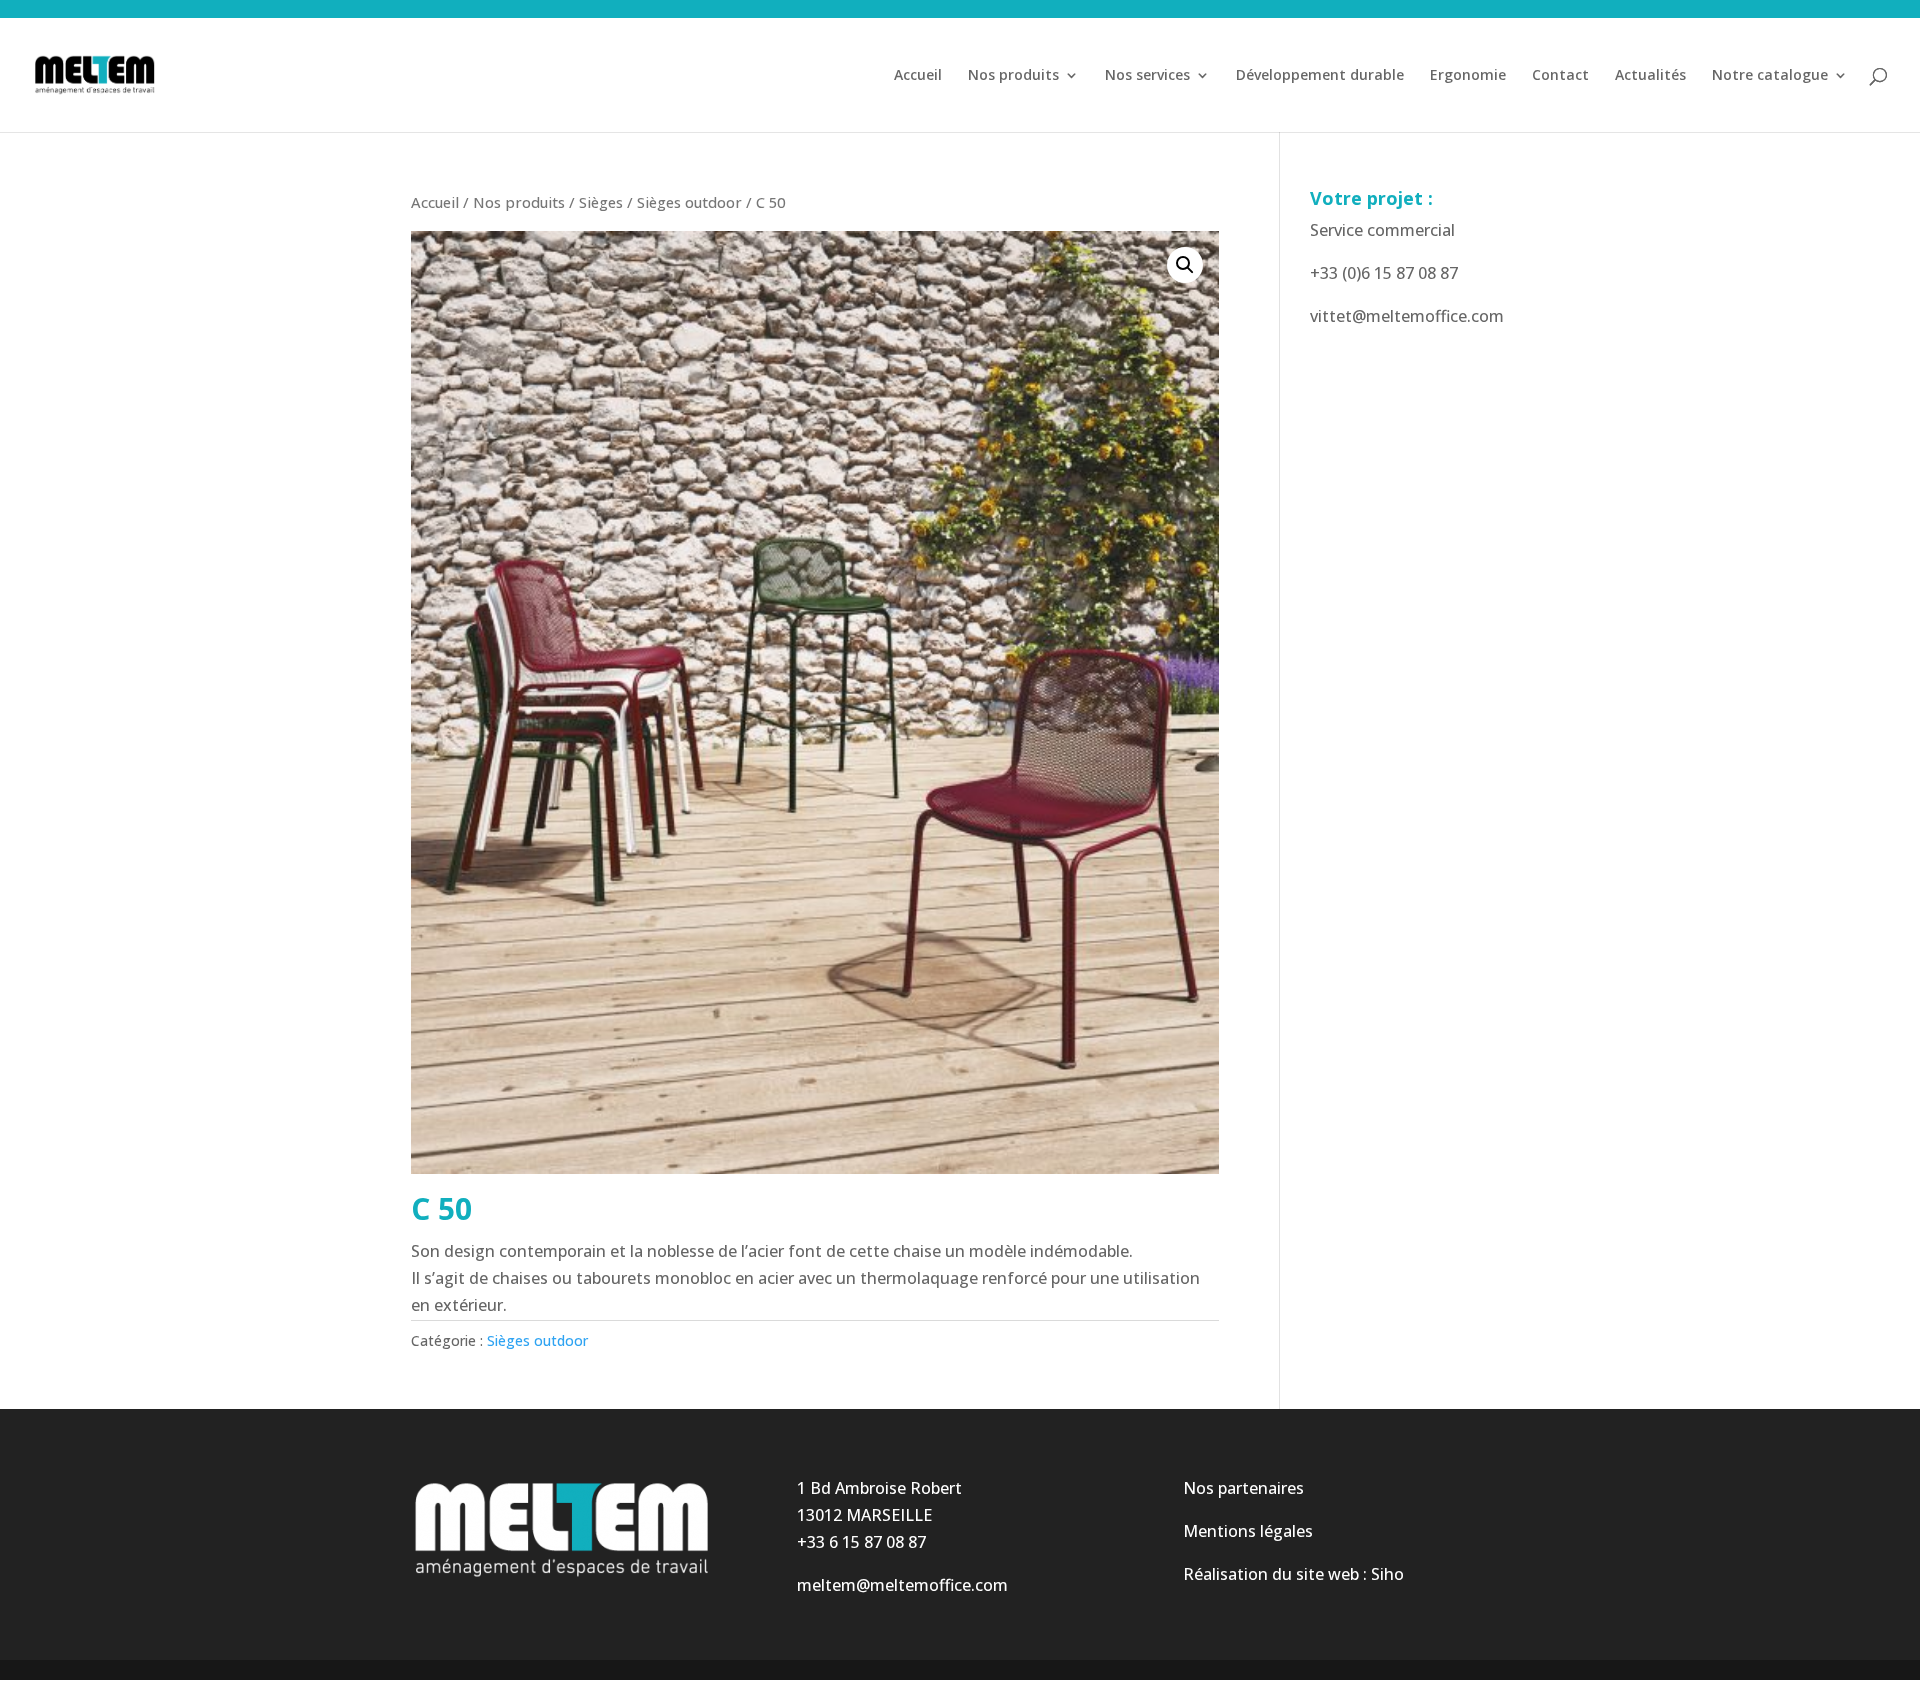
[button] (1185, 265)
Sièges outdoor (689, 202)
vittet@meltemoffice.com (1407, 316)
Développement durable (1320, 76)
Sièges (601, 202)
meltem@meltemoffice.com (902, 1585)
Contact (1560, 76)
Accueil (918, 76)
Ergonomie (1468, 76)
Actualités (1650, 76)
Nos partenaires (1243, 1488)
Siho (1387, 1574)
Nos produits (1013, 76)
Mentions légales (1248, 1531)
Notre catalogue (1770, 76)
